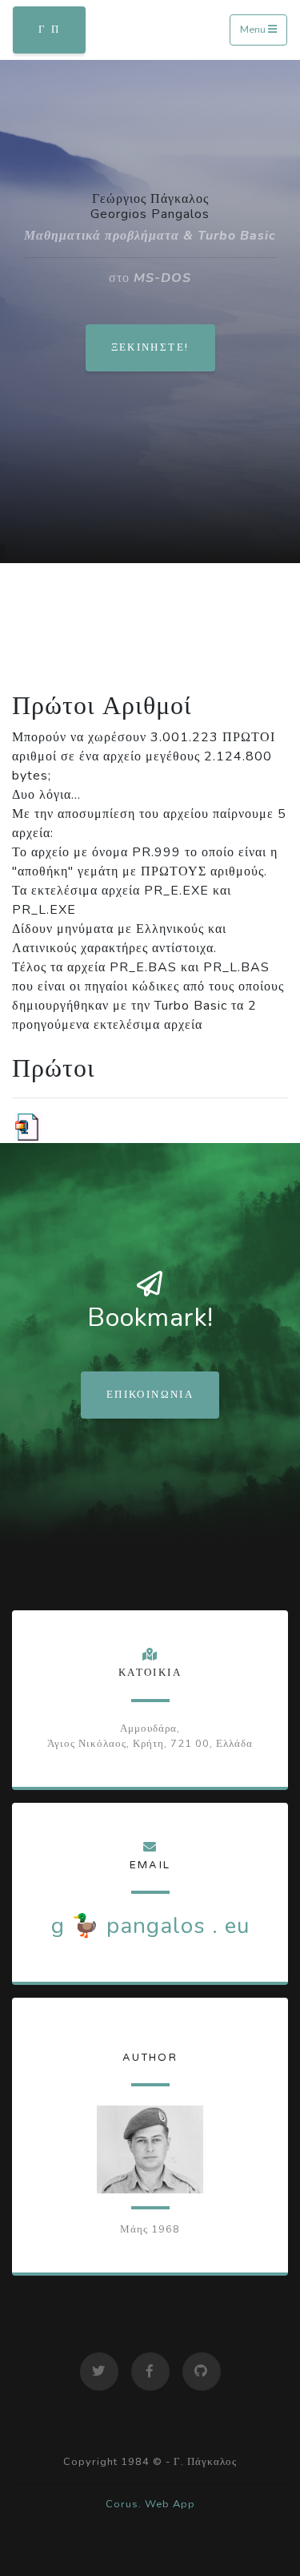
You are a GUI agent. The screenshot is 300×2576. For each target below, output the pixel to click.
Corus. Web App (150, 2504)
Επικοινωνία (150, 1395)
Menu (254, 30)
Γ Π (49, 30)
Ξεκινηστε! (150, 347)
